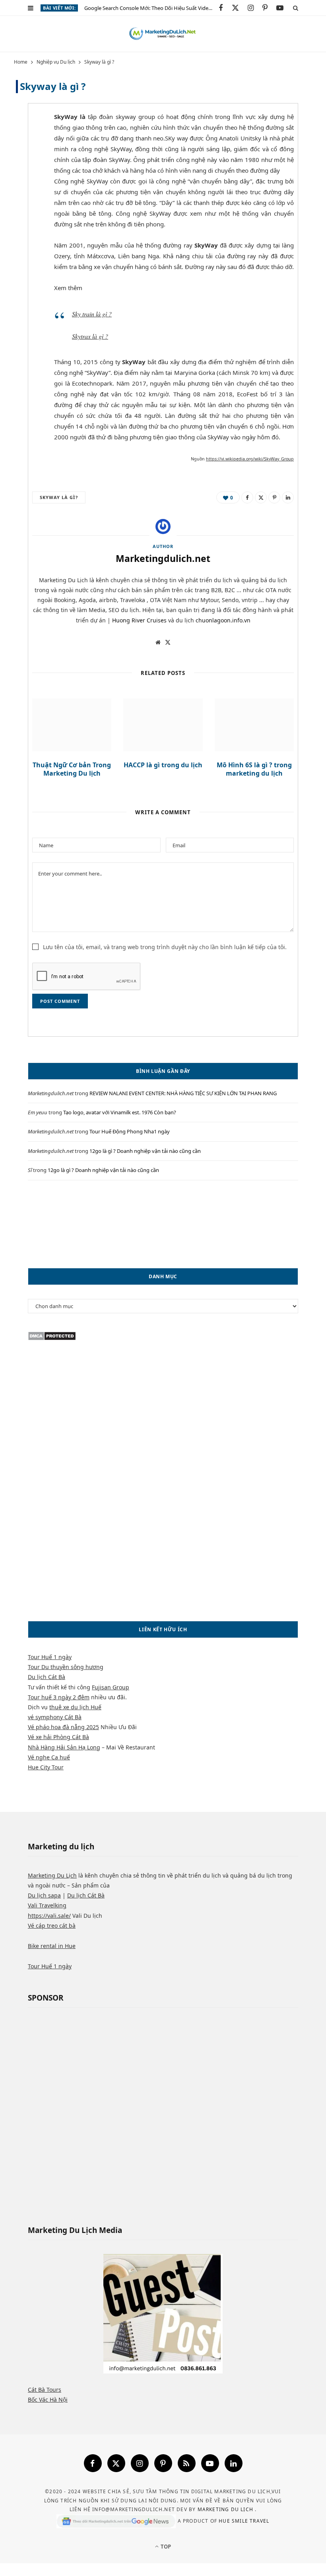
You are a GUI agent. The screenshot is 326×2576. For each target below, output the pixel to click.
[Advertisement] (163, 1224)
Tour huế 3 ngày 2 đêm (59, 1697)
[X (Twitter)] (116, 2463)
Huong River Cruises (139, 620)
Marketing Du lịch (226, 2509)
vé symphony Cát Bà (55, 1717)
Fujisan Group (111, 1687)
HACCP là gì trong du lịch (163, 765)
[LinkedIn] (288, 497)
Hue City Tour (46, 1767)
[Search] (296, 8)
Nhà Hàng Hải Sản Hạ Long (64, 1747)
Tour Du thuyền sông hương (66, 1667)
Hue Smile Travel (244, 2520)
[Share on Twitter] (26, 161)
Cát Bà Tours (45, 2390)
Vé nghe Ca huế (49, 1757)
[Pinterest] (26, 181)
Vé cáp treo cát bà (52, 1926)
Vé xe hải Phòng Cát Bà (58, 1737)
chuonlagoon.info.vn (223, 620)
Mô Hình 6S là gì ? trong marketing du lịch (254, 769)
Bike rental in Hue (52, 1946)
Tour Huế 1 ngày (50, 1657)
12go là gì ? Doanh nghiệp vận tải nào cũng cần (145, 1151)
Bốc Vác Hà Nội (48, 2400)
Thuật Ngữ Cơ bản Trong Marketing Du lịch (72, 769)
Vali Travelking (47, 1905)
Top (165, 2547)
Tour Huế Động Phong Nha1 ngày (130, 1131)
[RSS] (187, 2463)
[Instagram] (140, 2463)
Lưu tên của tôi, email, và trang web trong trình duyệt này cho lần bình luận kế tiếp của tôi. (165, 947)
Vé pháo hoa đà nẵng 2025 (63, 1727)
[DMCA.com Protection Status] (52, 1339)
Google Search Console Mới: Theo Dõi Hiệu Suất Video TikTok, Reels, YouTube (151, 8)
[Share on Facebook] (26, 141)
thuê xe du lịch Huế (75, 1707)
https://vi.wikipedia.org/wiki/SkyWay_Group (250, 459)
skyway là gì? (59, 497)
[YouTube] (210, 2463)
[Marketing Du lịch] (163, 34)
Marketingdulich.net (163, 558)
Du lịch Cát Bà (47, 1677)
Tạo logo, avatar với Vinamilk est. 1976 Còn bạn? (120, 1112)
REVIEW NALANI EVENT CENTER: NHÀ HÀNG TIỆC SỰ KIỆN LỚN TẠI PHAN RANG (183, 1093)
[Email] (26, 202)
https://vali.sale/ (49, 1916)
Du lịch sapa (44, 1895)
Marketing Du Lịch (52, 1875)
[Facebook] (93, 2463)
